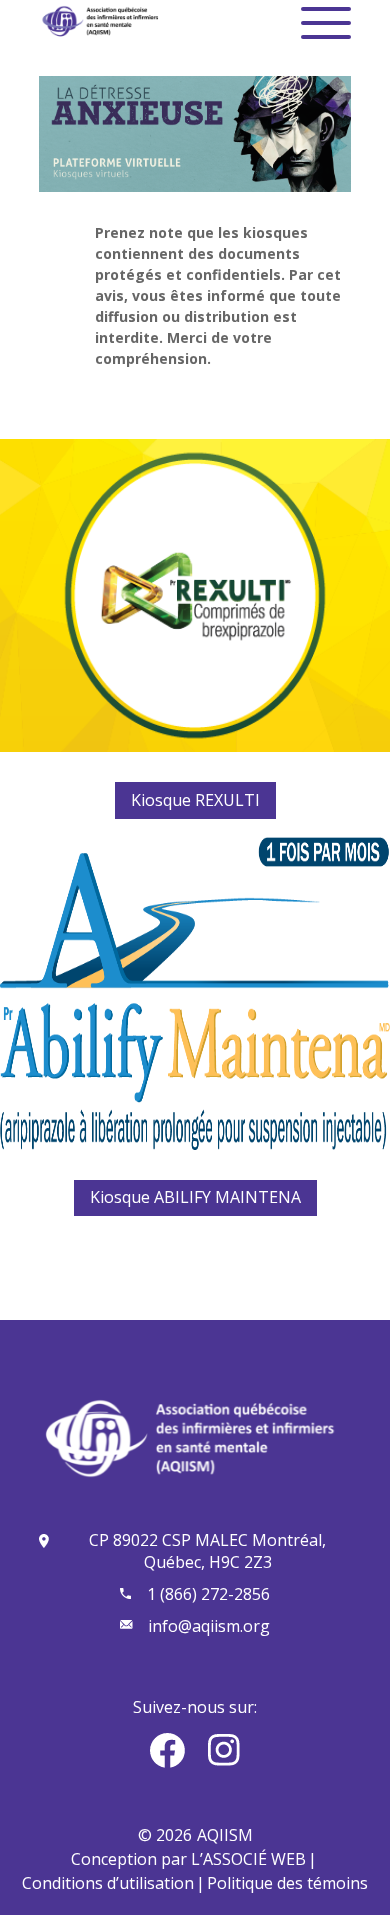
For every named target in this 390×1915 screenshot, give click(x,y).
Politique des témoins (287, 1883)
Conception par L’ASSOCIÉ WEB (188, 1859)
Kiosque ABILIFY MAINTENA (195, 1197)
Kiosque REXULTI (195, 800)
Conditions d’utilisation (108, 1883)
